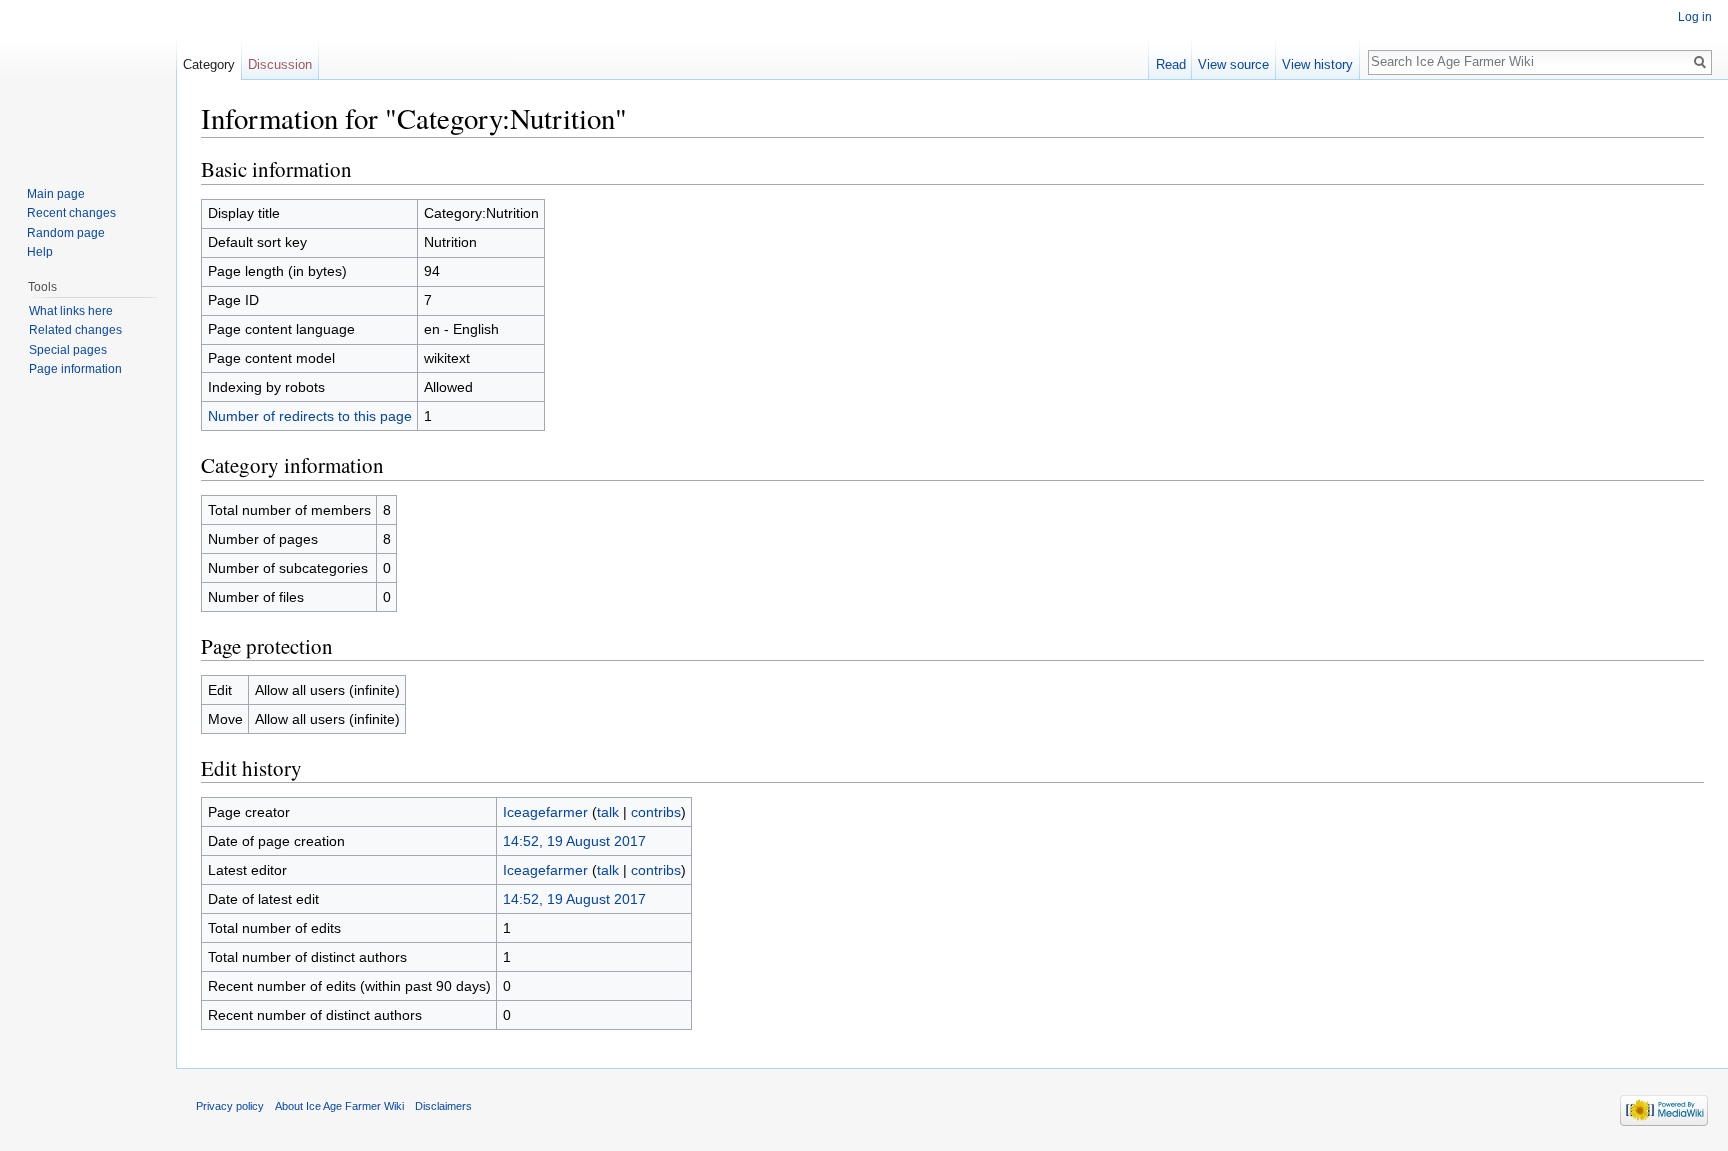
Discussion (280, 64)
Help (40, 252)
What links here (71, 311)
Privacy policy (230, 1106)
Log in (1695, 17)
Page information (75, 369)
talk (608, 812)
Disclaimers (443, 1106)
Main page (56, 194)
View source (1233, 64)
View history (1317, 64)
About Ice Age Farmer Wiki (339, 1106)
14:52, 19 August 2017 (574, 841)
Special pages (68, 350)
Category (209, 64)
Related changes (75, 330)
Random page (66, 233)
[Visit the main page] (88, 80)
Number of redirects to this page (310, 416)
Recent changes (71, 213)
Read (1171, 64)
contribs (656, 812)
